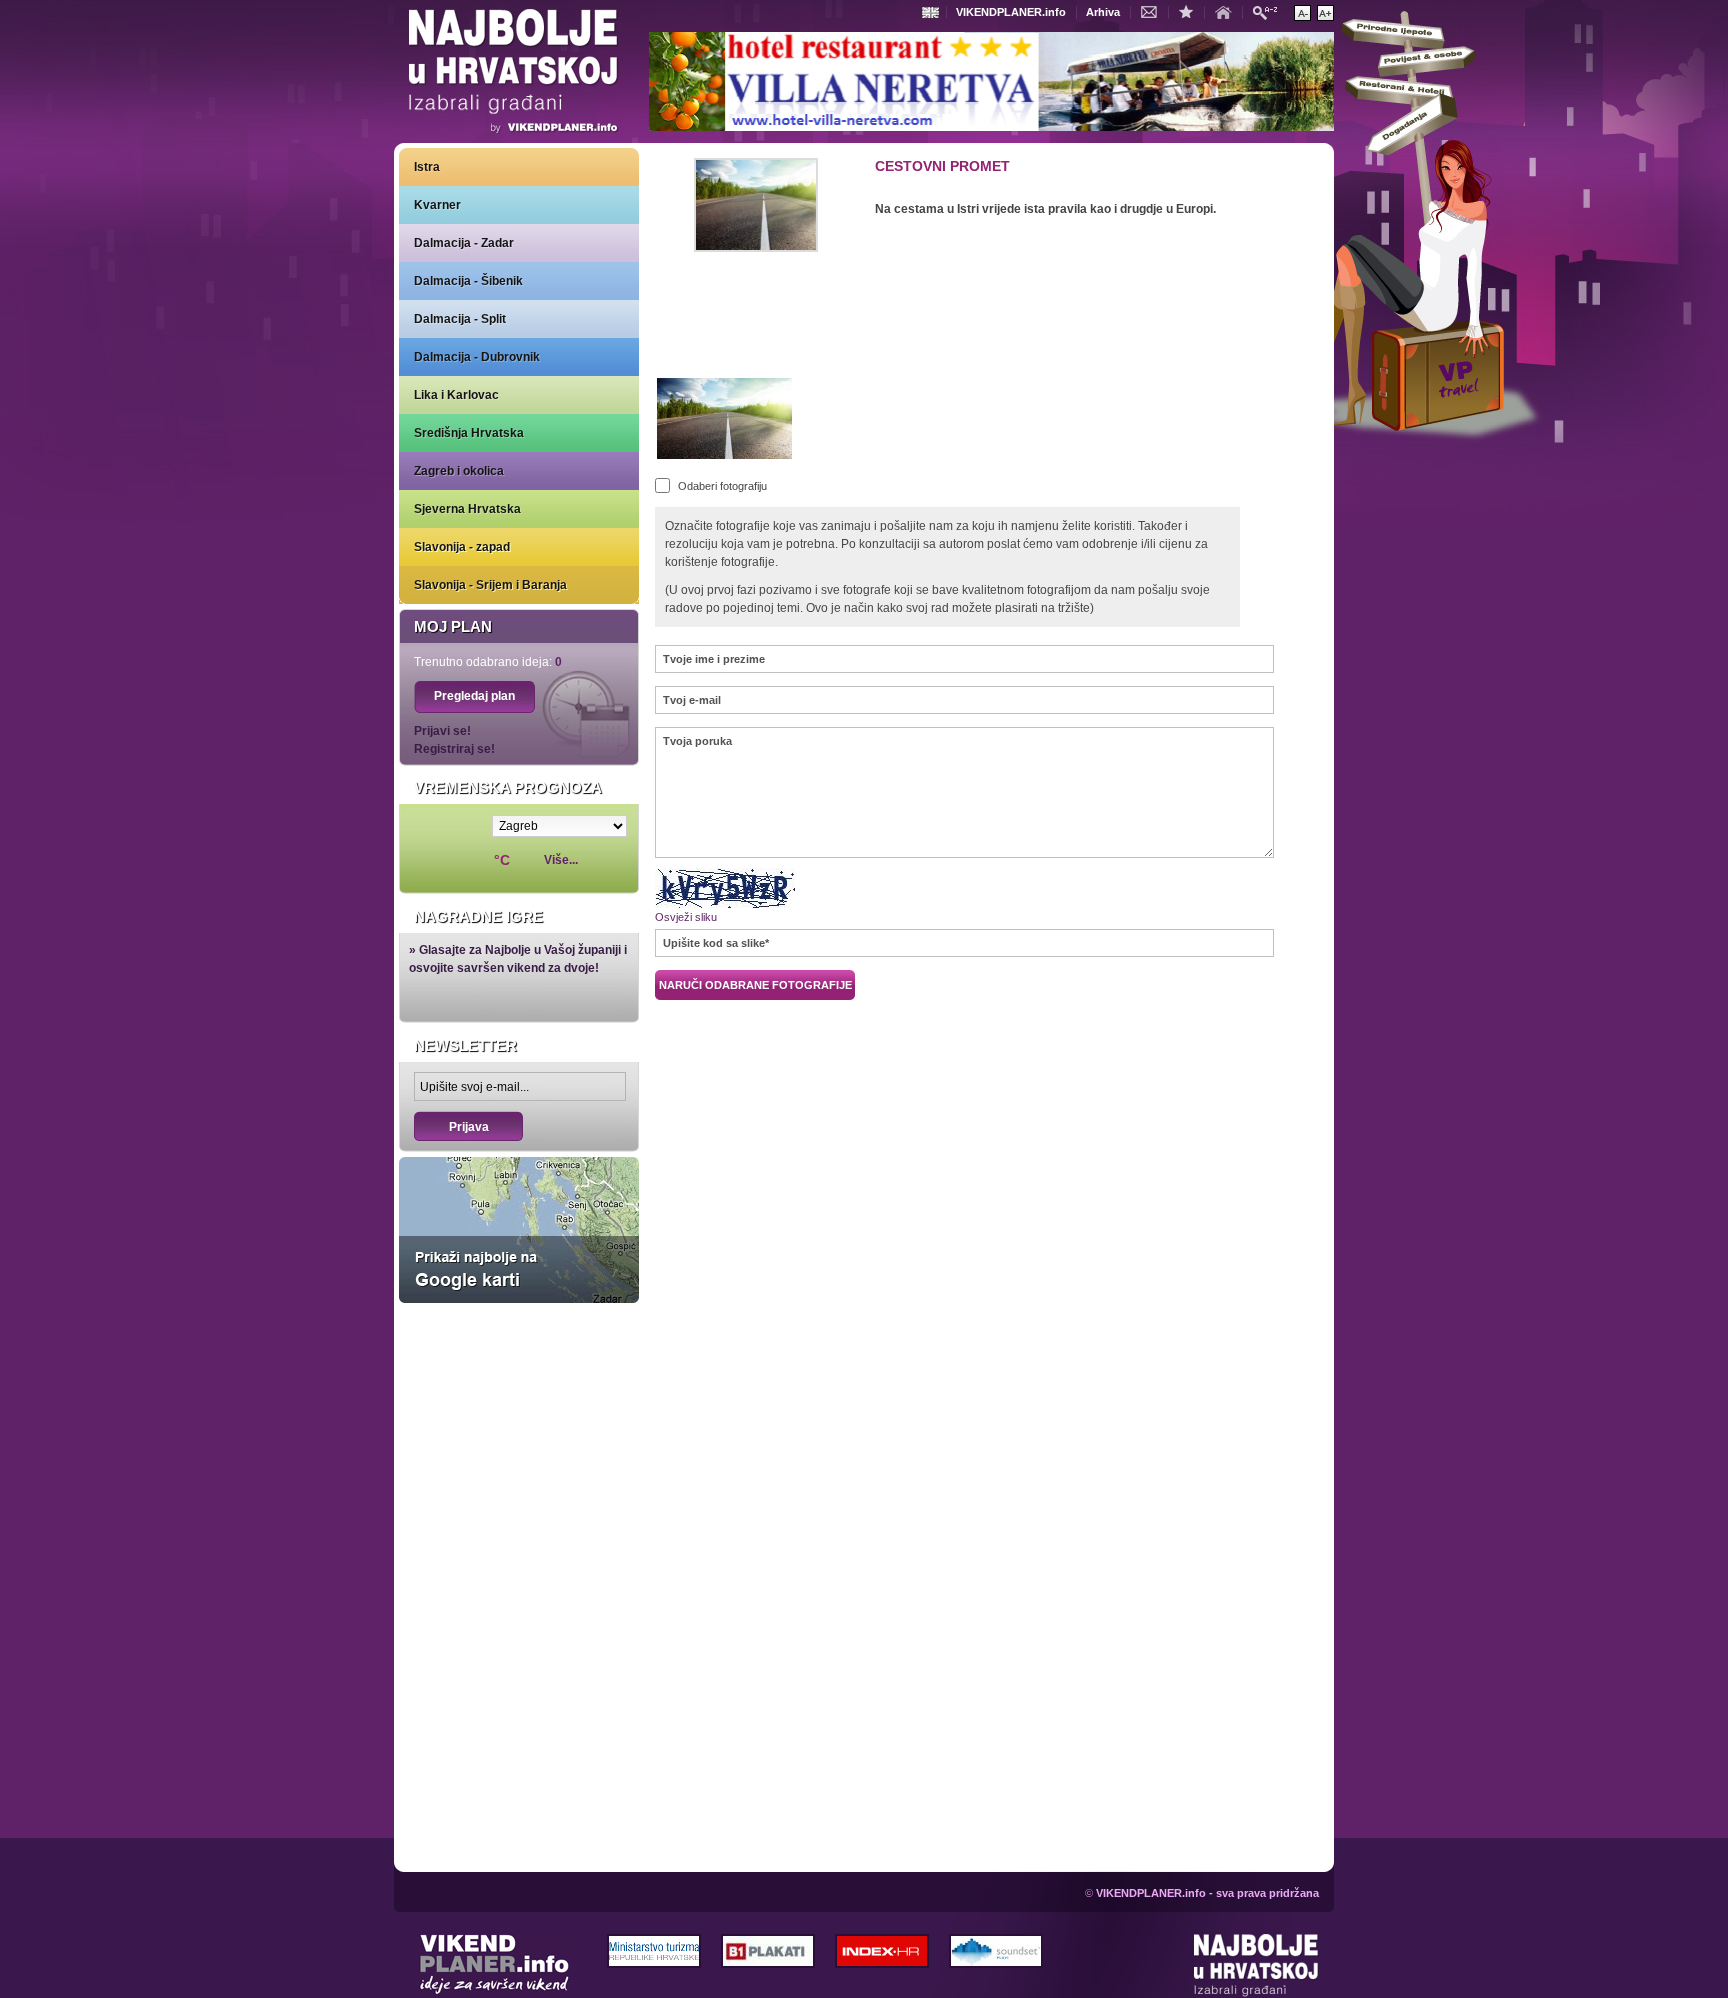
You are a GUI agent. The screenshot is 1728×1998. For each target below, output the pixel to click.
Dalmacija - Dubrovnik (477, 357)
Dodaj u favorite (1191, 11)
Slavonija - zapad (462, 547)
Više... (561, 860)
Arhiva (1103, 12)
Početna (1228, 11)
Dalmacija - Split (460, 319)
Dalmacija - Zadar (464, 243)
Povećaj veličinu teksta (1325, 13)
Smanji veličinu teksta (1302, 13)
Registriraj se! (454, 749)
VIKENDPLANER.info (1011, 12)
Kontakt (1154, 11)
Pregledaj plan (474, 696)
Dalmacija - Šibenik (468, 281)
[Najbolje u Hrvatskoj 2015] (514, 74)
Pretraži (1270, 11)
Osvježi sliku (686, 917)
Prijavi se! (442, 731)
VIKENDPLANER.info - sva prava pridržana (1207, 1893)
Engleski (933, 12)
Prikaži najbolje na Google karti (519, 1230)
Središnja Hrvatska (469, 433)
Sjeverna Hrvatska (467, 509)
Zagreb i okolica (459, 471)
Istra (427, 167)
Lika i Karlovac (456, 395)
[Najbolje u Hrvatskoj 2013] (1256, 1966)
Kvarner (437, 205)
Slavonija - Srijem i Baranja (490, 585)
